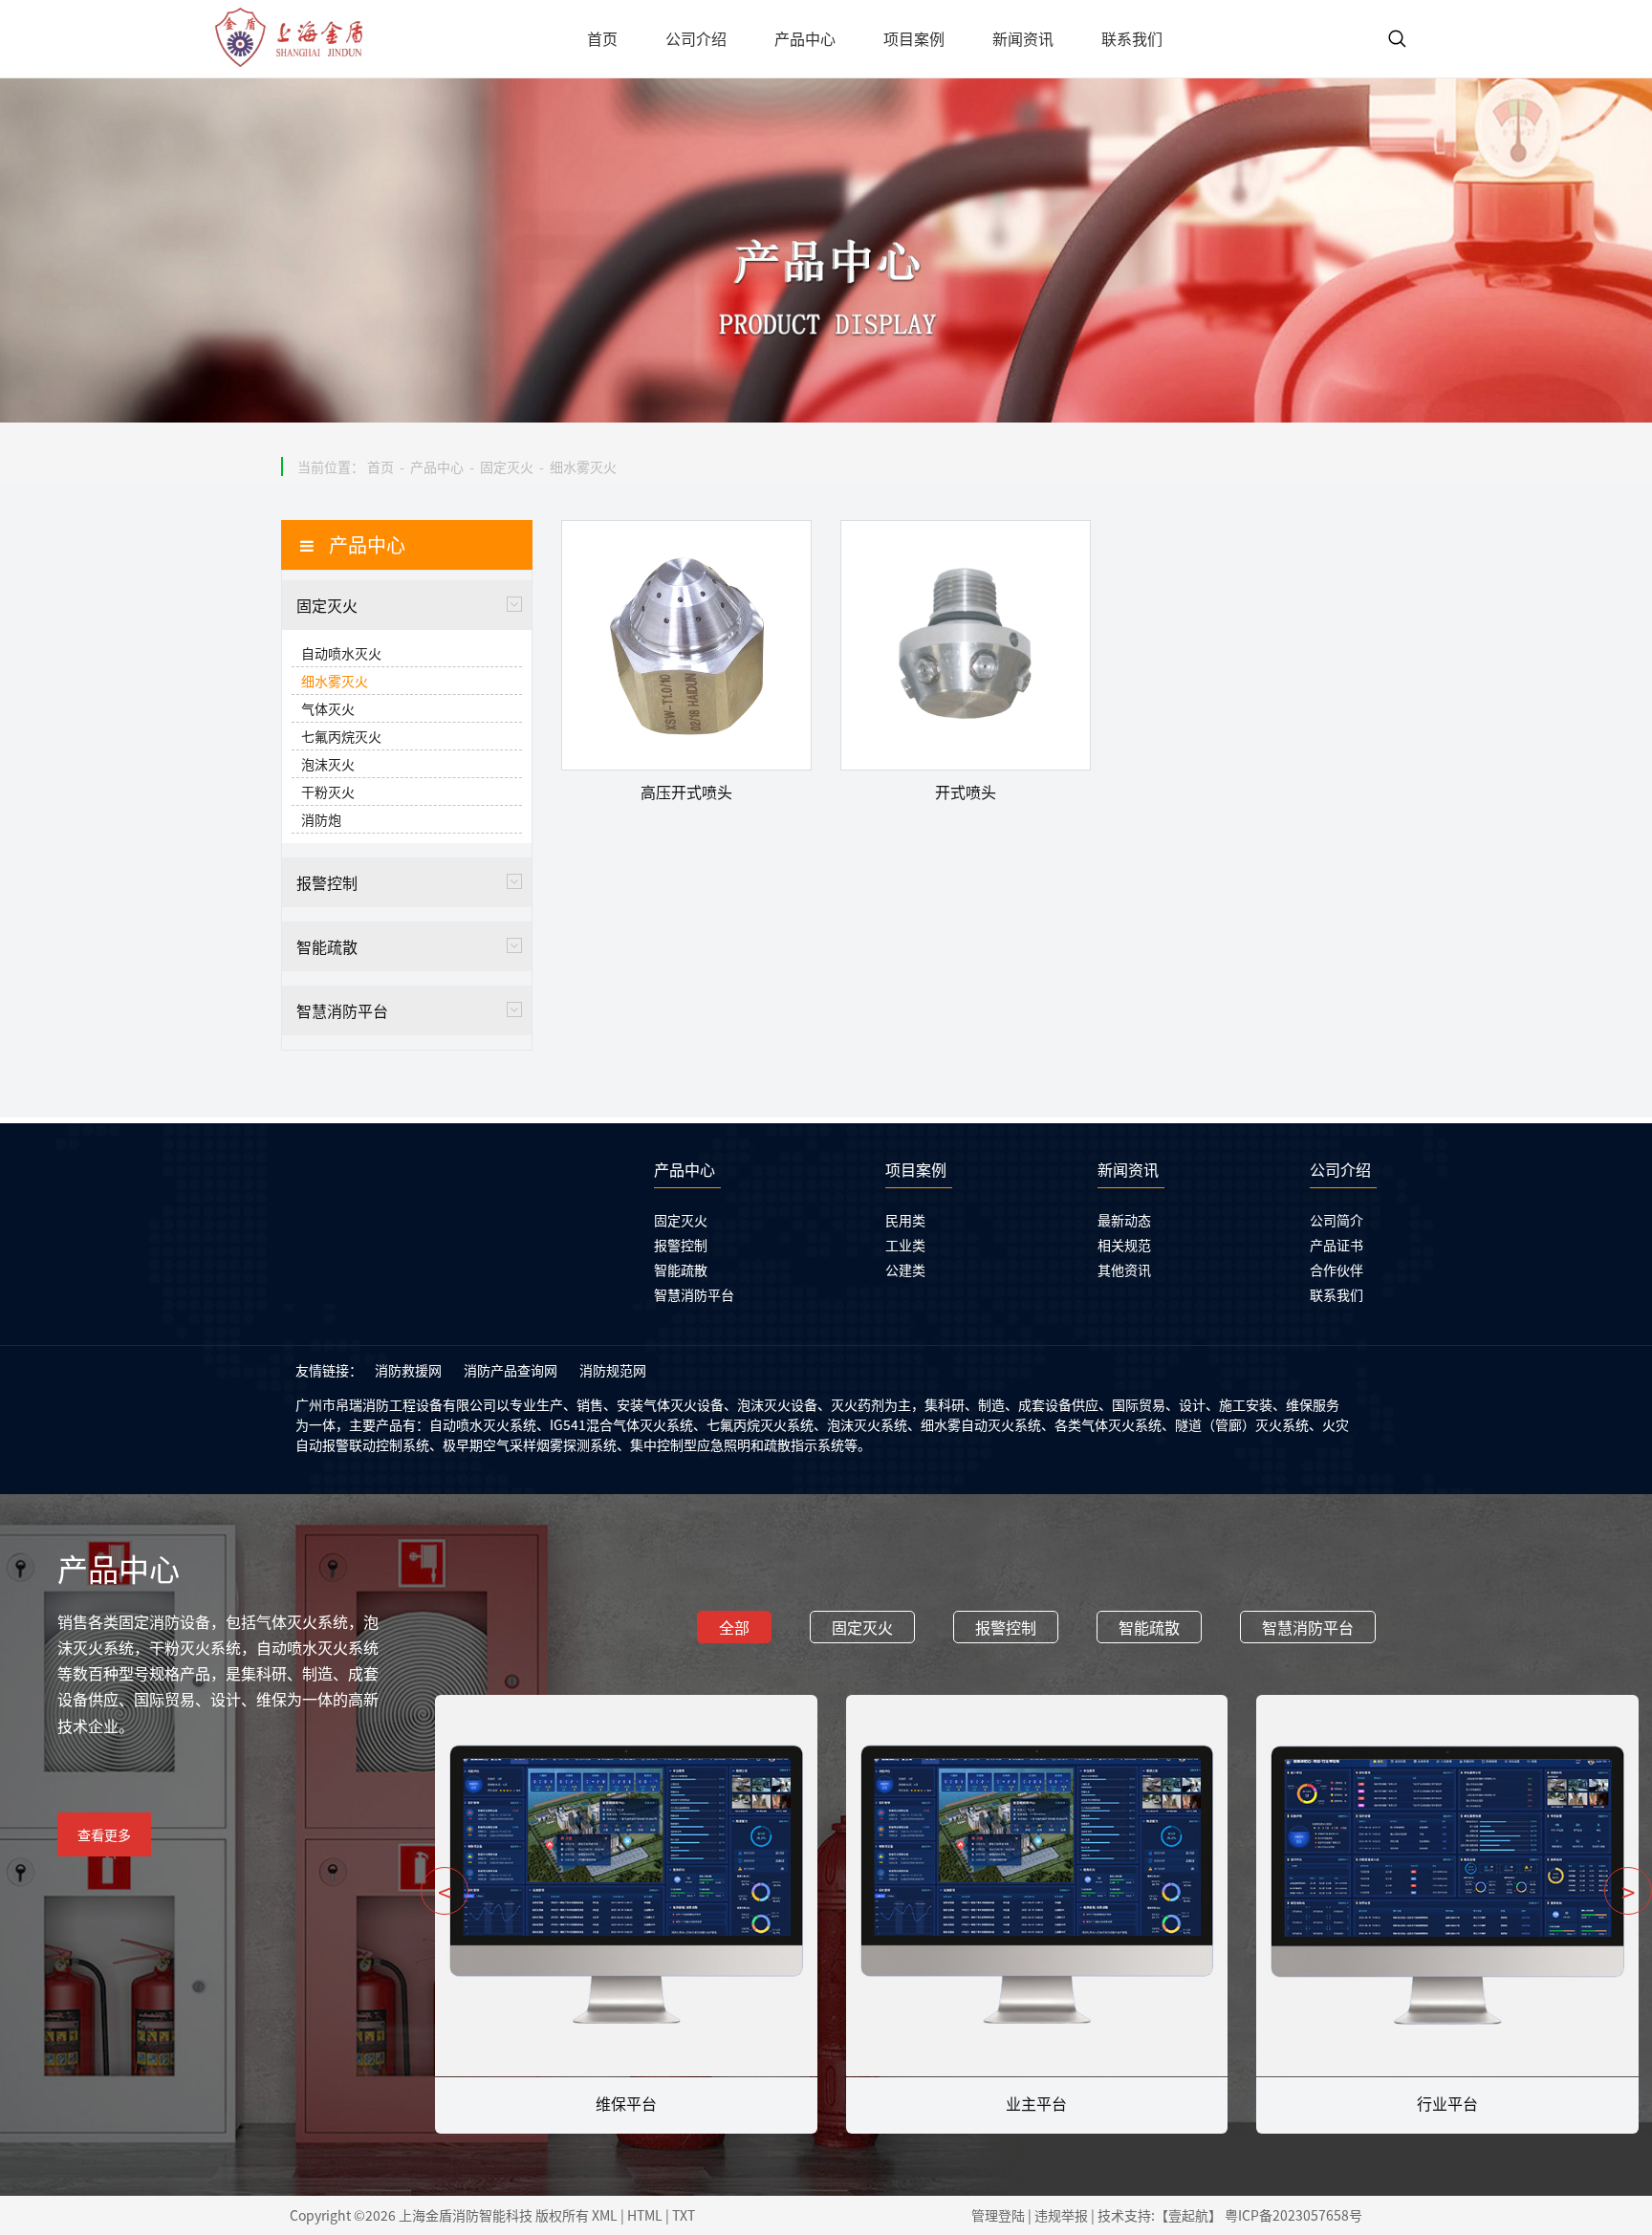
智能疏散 (327, 946)
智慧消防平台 (342, 1010)
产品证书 (1337, 1245)
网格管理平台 (1446, 2103)
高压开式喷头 (686, 792)
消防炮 (321, 819)
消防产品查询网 (511, 1370)
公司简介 (1337, 1220)
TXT (684, 2215)
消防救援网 (408, 1370)
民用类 (905, 1220)
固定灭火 (507, 467)
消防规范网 (613, 1370)
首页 (380, 467)
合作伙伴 (1337, 1269)
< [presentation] (445, 1891)
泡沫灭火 (328, 764)
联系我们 (1337, 1294)
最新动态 (1124, 1220)
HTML (645, 2215)
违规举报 (1061, 2215)
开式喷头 (966, 792)
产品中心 (437, 467)
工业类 (905, 1245)
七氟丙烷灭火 (341, 736)
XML (605, 2215)
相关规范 (1124, 1245)
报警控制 (327, 882)
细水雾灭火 (583, 467)
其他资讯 (1124, 1269)
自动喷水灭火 (341, 653)
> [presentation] (1628, 1891)
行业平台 (1036, 2103)
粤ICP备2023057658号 (1293, 2215)
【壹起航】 (1188, 2215)
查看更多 (104, 1834)
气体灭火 (328, 708)
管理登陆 (998, 2215)
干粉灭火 (328, 792)
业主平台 (625, 2103)
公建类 (905, 1269)
